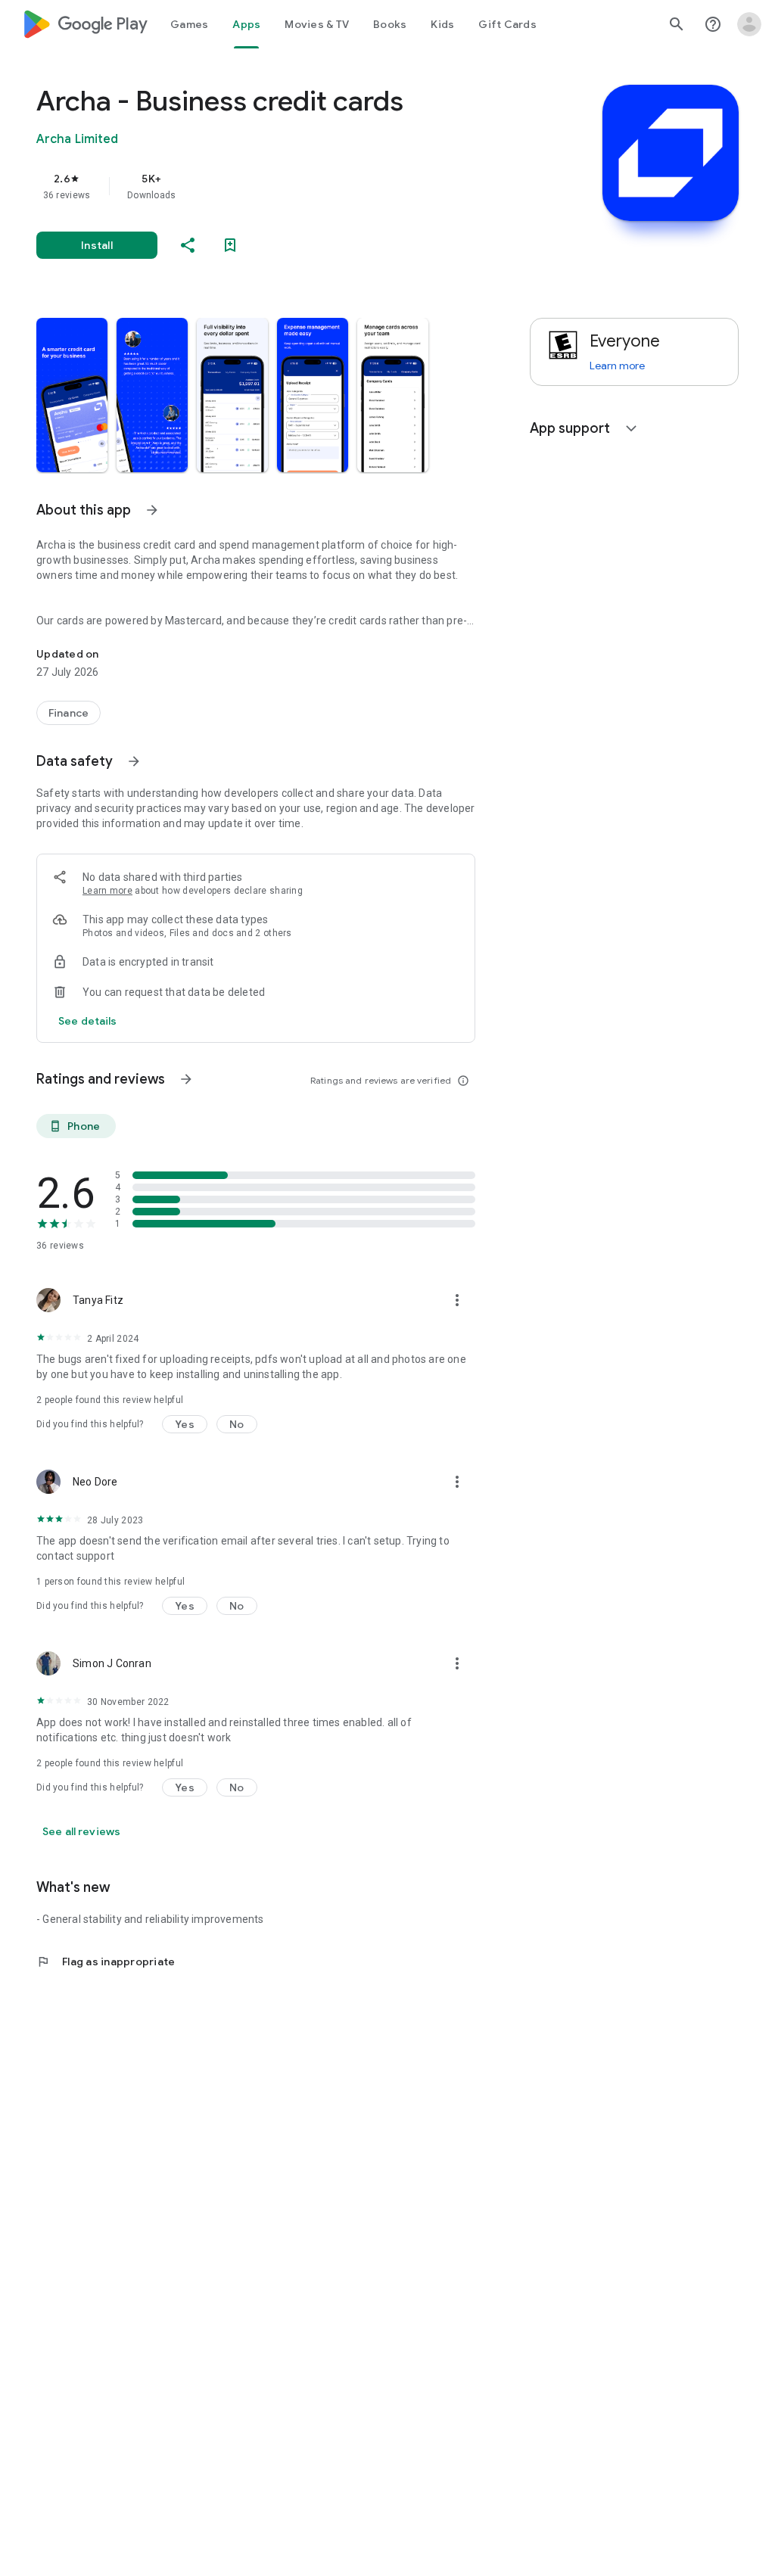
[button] (72, 395)
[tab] (189, 24)
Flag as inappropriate (106, 1962)
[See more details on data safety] (88, 1021)
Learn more (107, 891)
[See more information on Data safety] (134, 761)
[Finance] (68, 713)
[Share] (188, 245)
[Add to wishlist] (230, 245)
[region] (277, 186)
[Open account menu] (749, 24)
